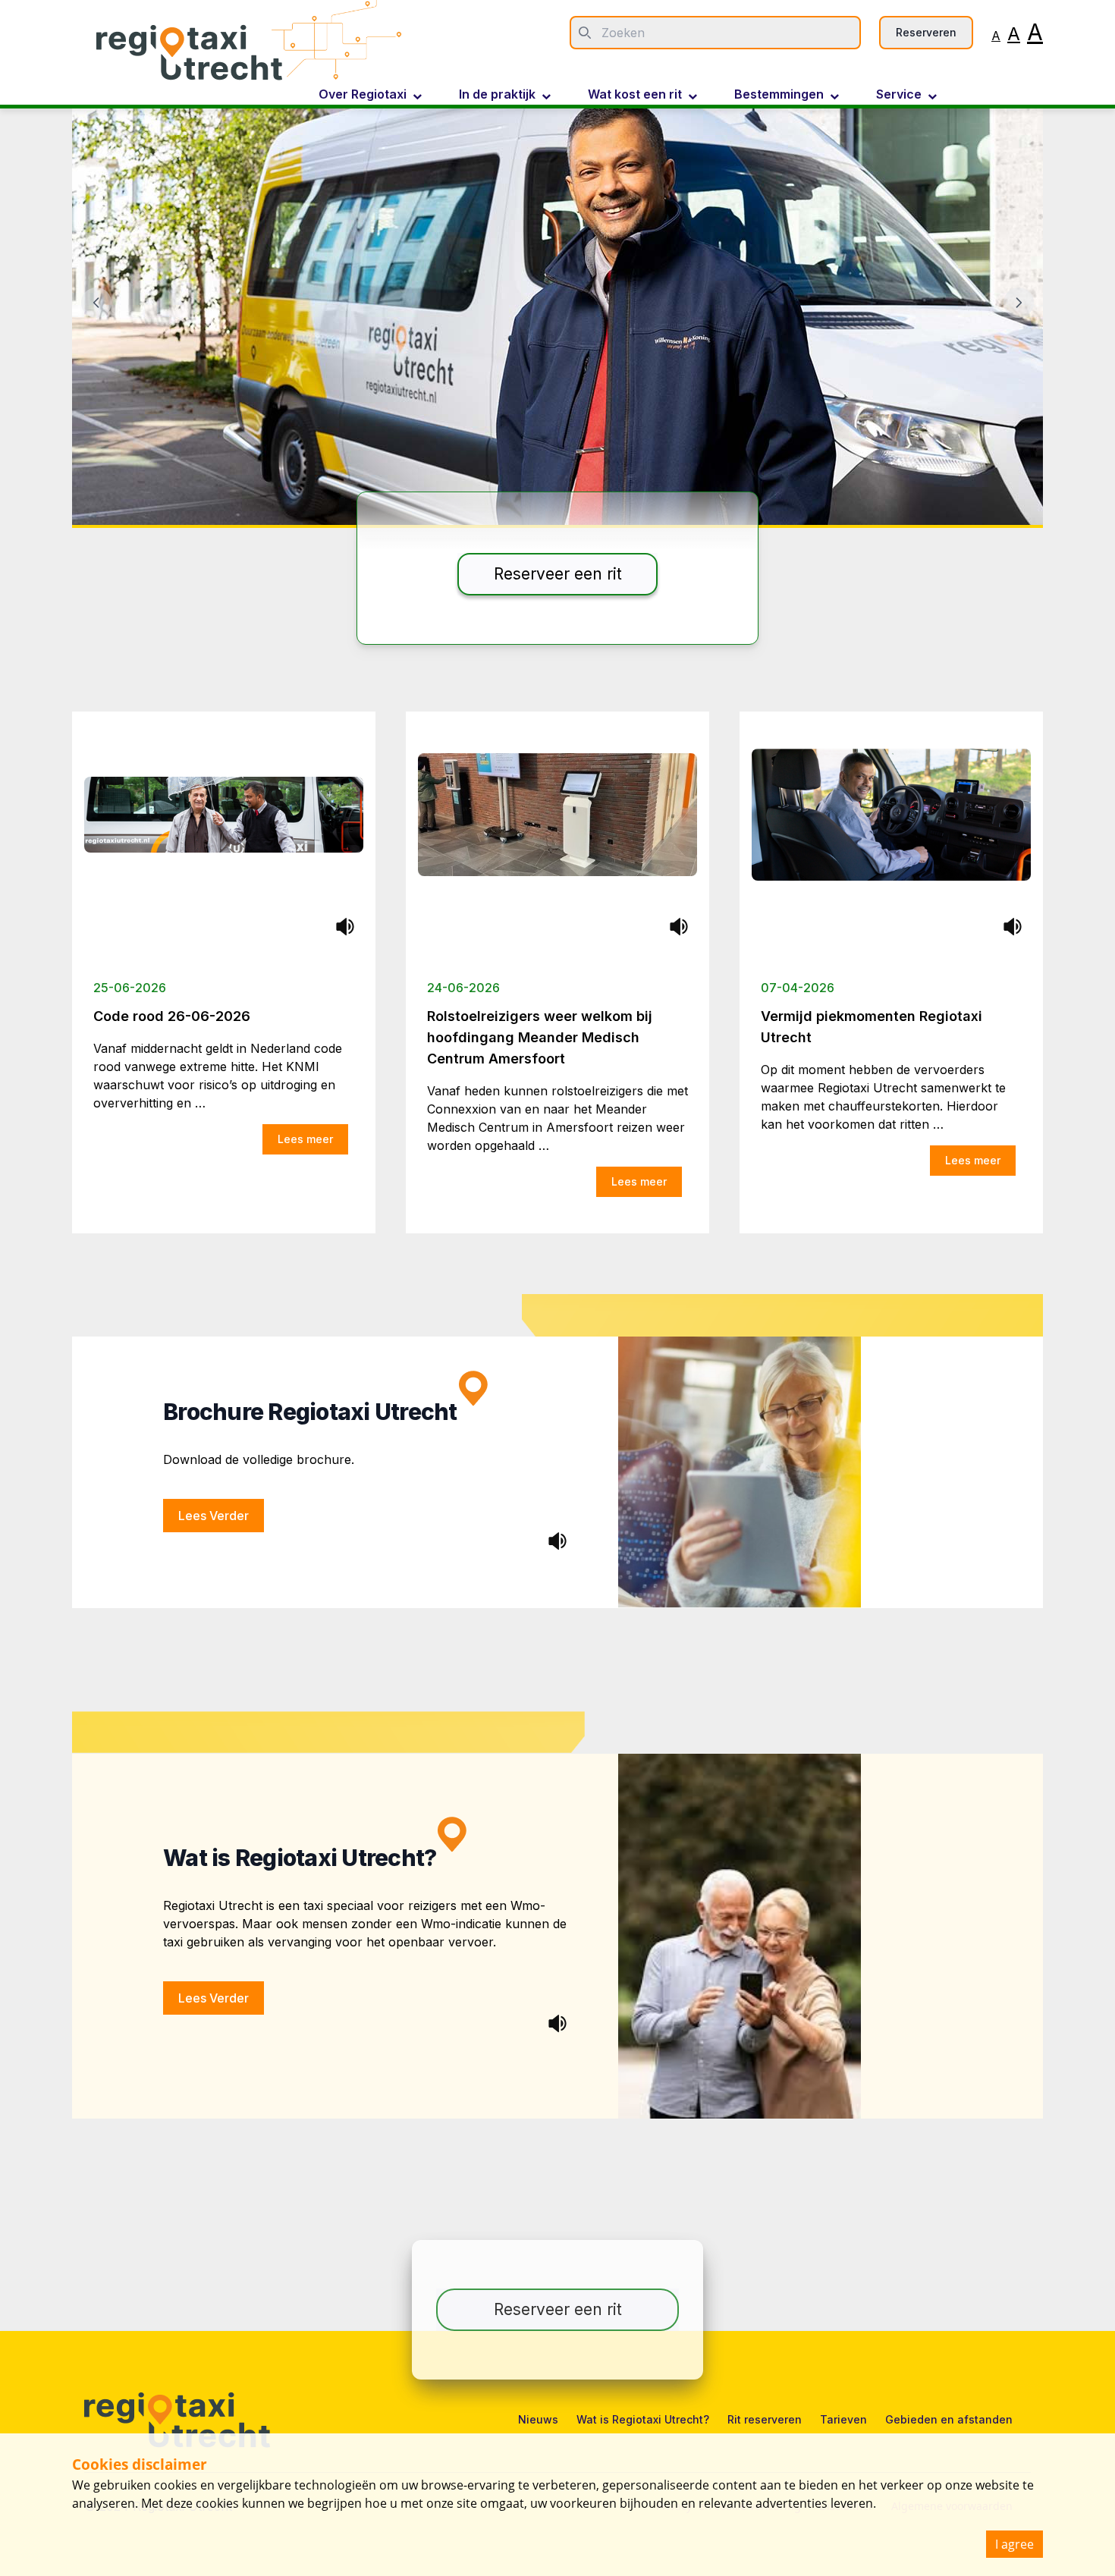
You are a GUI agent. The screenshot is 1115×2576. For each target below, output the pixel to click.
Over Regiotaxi (363, 95)
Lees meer (305, 1139)
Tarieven (843, 2419)
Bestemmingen (779, 95)
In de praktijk (497, 95)
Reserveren (926, 32)
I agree (1014, 2544)
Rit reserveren (765, 2419)
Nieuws (538, 2419)
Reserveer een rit (558, 574)
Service (899, 95)
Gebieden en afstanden (949, 2419)
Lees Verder (214, 1516)
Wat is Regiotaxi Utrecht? (643, 2419)
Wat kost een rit (635, 95)
